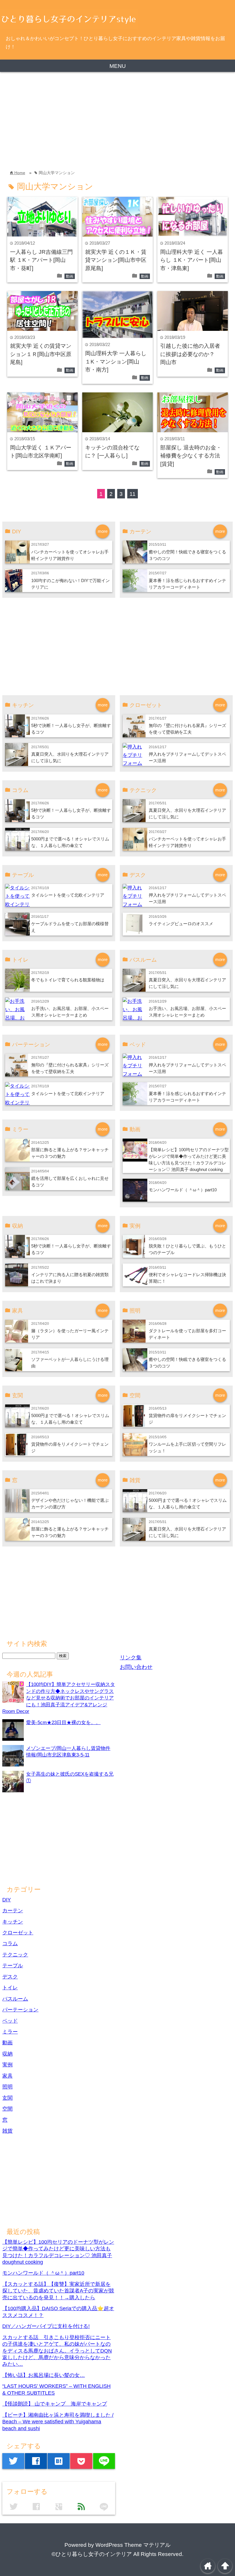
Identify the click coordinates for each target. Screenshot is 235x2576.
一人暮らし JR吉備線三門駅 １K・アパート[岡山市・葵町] (41, 260)
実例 (7, 2065)
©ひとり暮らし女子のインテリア (92, 2554)
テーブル (13, 1966)
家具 (7, 2076)
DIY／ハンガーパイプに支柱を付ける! (46, 2326)
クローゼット (18, 1933)
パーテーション (20, 2010)
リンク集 (131, 1658)
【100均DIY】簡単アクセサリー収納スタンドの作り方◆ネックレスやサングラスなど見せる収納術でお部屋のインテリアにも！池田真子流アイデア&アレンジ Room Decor (59, 1698)
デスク (10, 1977)
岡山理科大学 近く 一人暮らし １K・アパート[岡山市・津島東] (192, 260)
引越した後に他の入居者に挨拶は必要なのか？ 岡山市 (190, 354)
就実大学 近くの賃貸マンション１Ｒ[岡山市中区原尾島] (41, 354)
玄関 (7, 2098)
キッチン (13, 1922)
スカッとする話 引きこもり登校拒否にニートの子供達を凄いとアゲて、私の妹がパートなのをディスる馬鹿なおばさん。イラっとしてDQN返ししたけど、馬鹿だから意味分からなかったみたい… (57, 2351)
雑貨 (7, 2131)
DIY (7, 1900)
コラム (10, 1944)
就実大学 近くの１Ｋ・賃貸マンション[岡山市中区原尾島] (116, 260)
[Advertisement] (117, 121)
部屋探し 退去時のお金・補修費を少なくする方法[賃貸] (191, 456)
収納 (7, 2054)
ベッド (10, 2021)
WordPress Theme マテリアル (133, 2545)
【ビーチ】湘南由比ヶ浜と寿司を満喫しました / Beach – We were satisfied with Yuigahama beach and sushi (58, 2422)
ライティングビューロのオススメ (181, 924)
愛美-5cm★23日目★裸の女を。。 (63, 1722)
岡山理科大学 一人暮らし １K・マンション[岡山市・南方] (116, 361)
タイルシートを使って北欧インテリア (68, 895)
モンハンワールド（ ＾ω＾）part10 (183, 1190)
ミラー (10, 2032)
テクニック (15, 1955)
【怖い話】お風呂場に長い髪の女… (44, 2375)
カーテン (13, 1911)
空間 (7, 2109)
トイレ (10, 1988)
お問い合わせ (136, 1667)
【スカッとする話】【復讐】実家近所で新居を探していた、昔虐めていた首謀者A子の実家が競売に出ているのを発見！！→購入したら (58, 2291)
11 (133, 494)
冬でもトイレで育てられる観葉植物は (68, 980)
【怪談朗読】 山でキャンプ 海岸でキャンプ (55, 2404)
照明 (7, 2087)
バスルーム (15, 1999)
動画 (70, 276)
